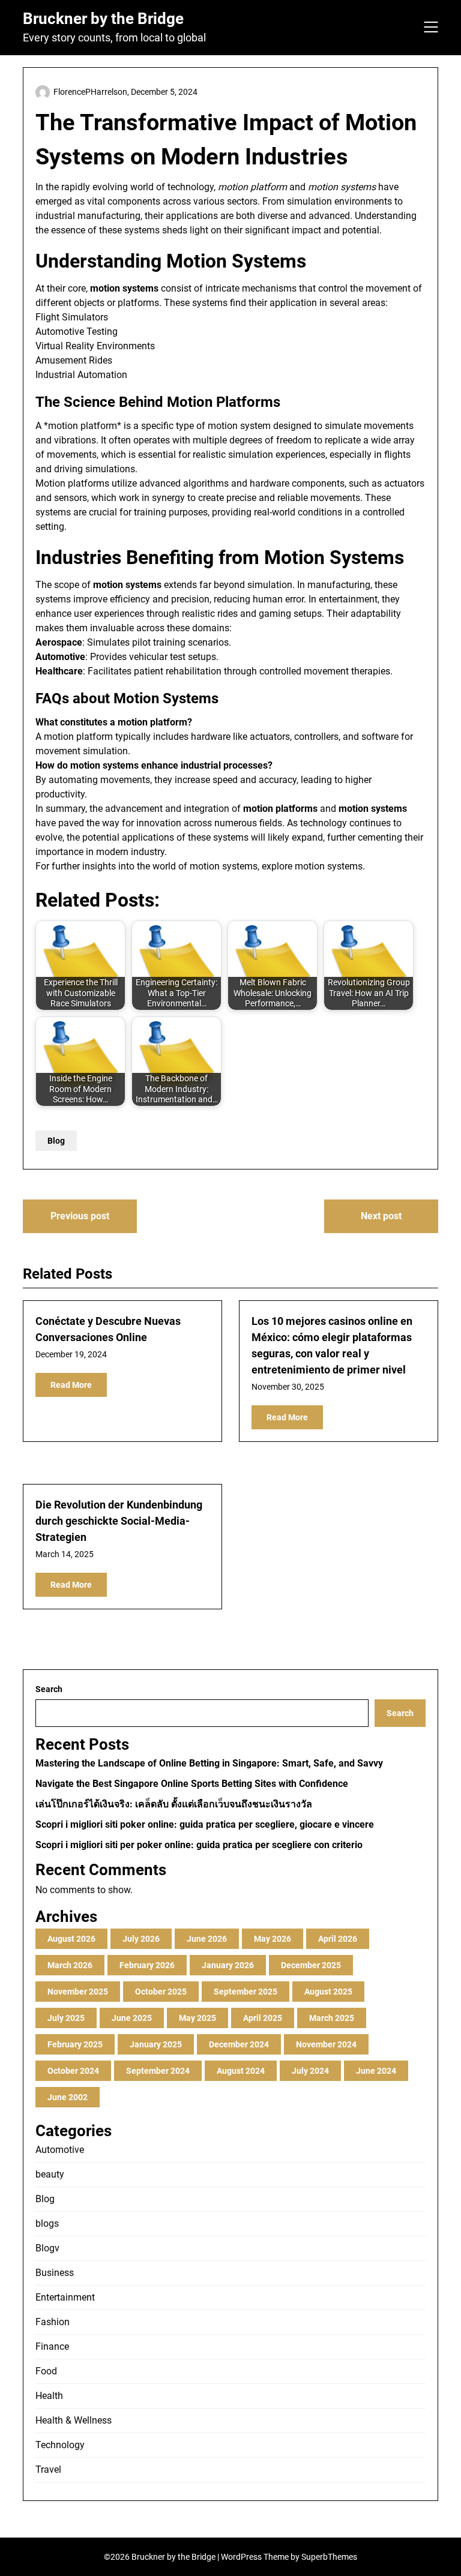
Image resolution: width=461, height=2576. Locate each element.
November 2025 (78, 1992)
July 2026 (141, 1939)
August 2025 (328, 1992)
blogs (47, 2223)
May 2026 (273, 1939)
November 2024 (326, 2044)
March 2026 (70, 1965)
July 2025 (66, 2018)
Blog (56, 1141)
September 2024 (158, 2071)
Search (49, 1689)
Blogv (47, 2248)
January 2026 (228, 1965)
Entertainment (65, 2297)
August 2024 (241, 2071)
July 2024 (310, 2071)
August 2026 (71, 1939)
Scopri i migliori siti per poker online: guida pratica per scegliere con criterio (199, 1845)
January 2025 (156, 2044)
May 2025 (197, 2018)
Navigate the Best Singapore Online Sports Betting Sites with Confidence (192, 1784)
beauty (50, 2174)
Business (55, 2273)
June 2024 (376, 2071)
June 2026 (207, 1939)
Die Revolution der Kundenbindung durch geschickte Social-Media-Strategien (119, 1521)
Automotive (60, 2150)
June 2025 (132, 2018)
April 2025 (263, 2018)
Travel (48, 2469)
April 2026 (338, 1939)
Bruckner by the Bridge (103, 19)
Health (49, 2396)
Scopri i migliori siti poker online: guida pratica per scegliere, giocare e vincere (205, 1824)
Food (46, 2371)
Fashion (53, 2322)
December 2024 (239, 2044)
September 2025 (246, 1992)
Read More (71, 1385)
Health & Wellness (74, 2420)
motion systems (329, 866)
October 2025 (161, 1992)
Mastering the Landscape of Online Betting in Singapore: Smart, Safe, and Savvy (209, 1763)
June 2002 (68, 2097)
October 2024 (73, 2071)
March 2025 (332, 2018)
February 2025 (75, 2044)
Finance (52, 2346)
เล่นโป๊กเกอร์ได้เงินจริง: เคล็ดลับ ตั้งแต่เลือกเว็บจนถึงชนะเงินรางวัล (174, 1804)
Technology (60, 2445)
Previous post (80, 1216)
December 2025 (311, 1965)
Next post (381, 1216)
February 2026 (147, 1965)
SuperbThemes (329, 2557)
